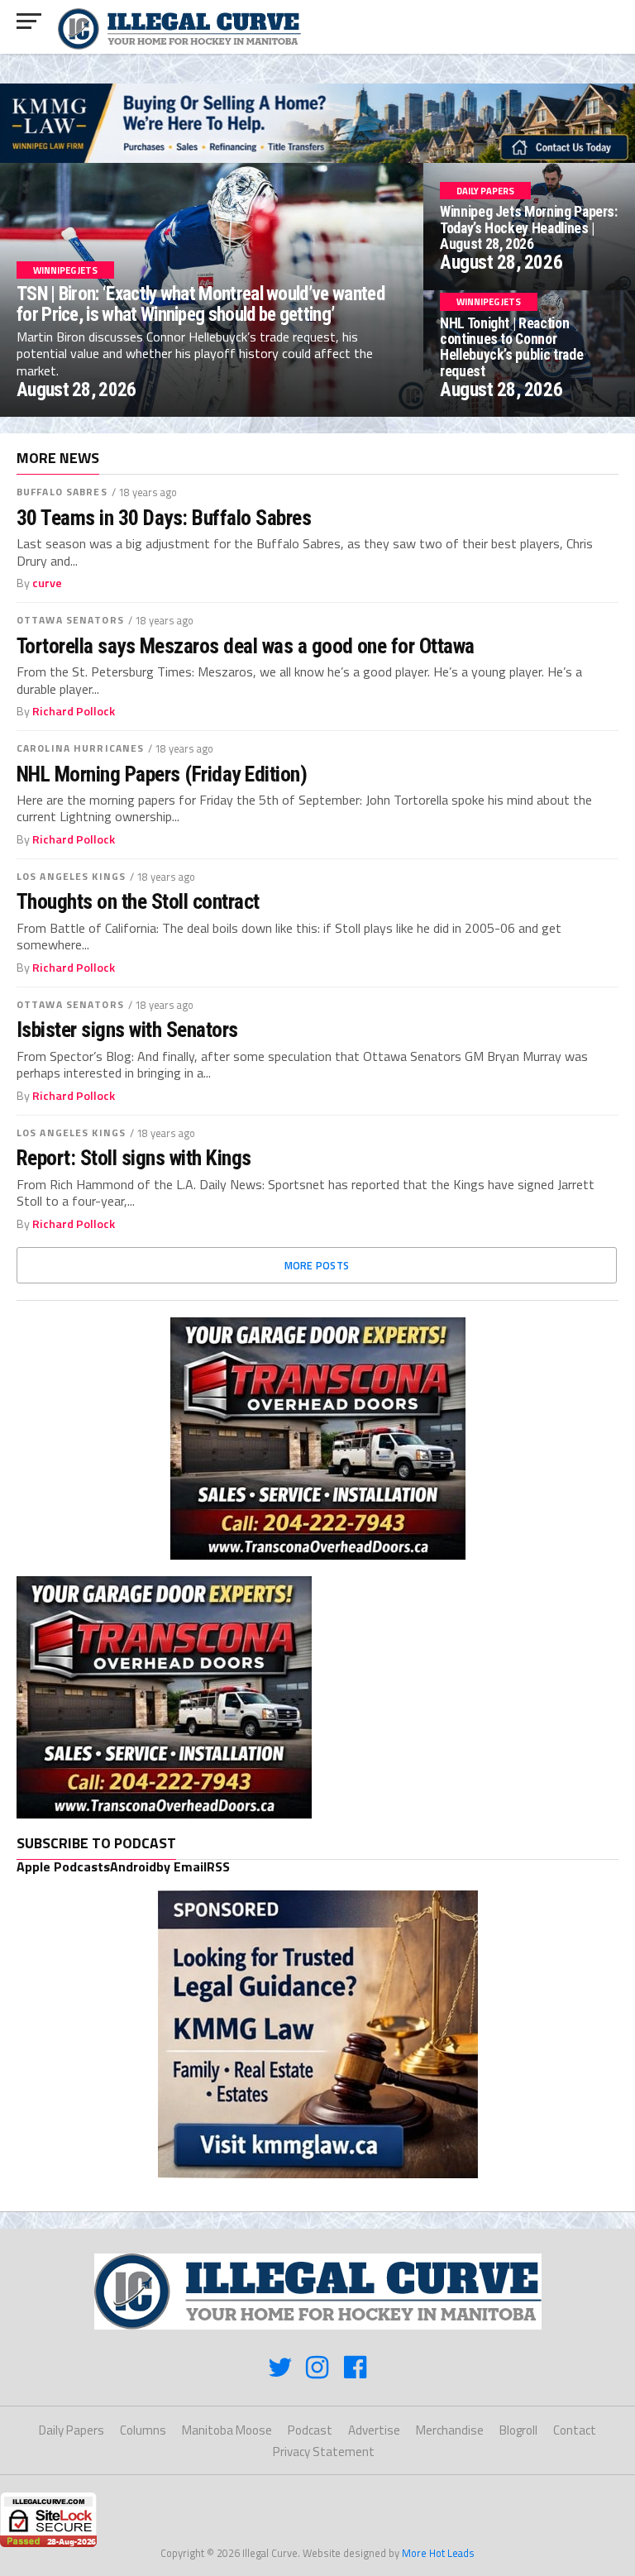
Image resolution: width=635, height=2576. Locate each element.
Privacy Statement (324, 2452)
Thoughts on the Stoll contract (138, 901)
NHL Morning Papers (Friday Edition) (162, 774)
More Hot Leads (438, 2553)
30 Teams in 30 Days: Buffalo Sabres (164, 518)
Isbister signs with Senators (127, 1030)
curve (47, 583)
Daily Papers (72, 2430)
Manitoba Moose (227, 2430)
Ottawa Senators (70, 620)
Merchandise (450, 2430)
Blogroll (518, 2430)
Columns (143, 2430)
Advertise (374, 2430)
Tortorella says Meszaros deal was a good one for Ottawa (246, 646)
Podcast (310, 2430)
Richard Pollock (74, 711)
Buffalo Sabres (62, 492)
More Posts (317, 1265)
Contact (575, 2430)
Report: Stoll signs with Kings (134, 1158)
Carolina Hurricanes (80, 748)
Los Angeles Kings (71, 876)
